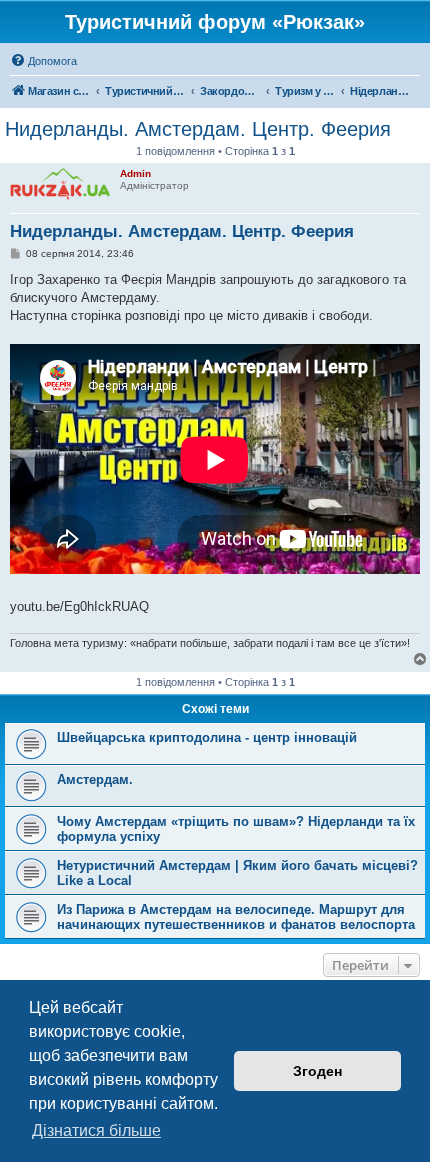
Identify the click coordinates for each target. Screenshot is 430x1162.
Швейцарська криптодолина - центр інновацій (207, 737)
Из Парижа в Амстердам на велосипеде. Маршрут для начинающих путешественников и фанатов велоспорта (236, 917)
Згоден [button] (317, 1071)
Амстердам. (95, 779)
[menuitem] (43, 61)
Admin (135, 173)
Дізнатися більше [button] (96, 1130)
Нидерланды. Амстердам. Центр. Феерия (198, 129)
